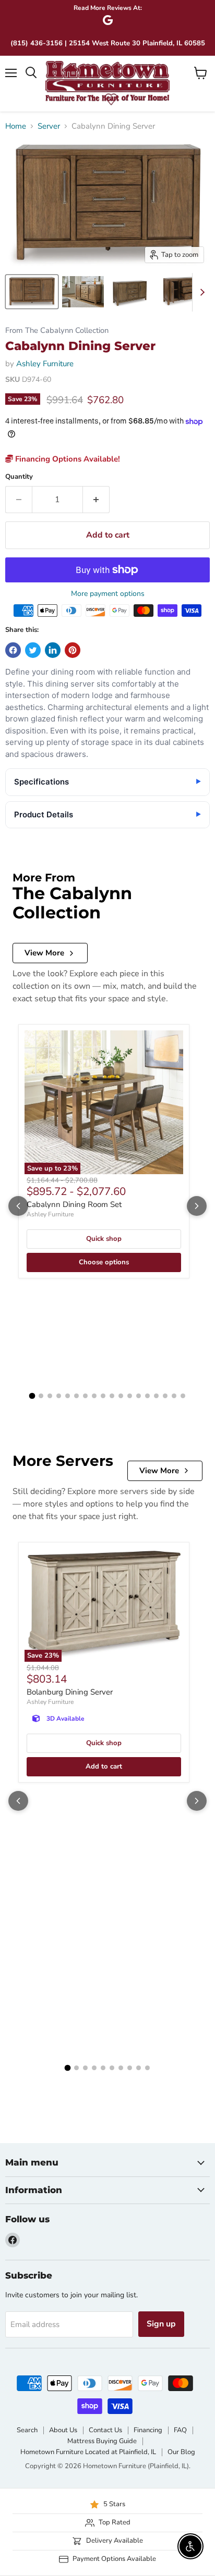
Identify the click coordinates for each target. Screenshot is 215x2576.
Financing (148, 2430)
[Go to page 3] (50, 1396)
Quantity (19, 477)
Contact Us (105, 2430)
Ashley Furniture (45, 364)
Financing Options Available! (67, 459)
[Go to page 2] (41, 1396)
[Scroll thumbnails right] (200, 292)
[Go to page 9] (103, 1396)
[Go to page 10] (112, 1396)
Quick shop (104, 1239)
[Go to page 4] (59, 1396)
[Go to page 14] (147, 1396)
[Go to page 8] (94, 1396)
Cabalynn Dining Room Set (74, 1204)
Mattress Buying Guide (102, 2441)
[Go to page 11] (121, 1396)
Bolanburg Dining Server (70, 1692)
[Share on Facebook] (13, 650)
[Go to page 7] (85, 1396)
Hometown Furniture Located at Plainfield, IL (88, 2452)
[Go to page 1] (32, 1396)
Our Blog (181, 2452)
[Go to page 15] (156, 1396)
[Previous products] (18, 1206)
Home (16, 126)
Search (27, 2430)
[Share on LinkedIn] (53, 650)
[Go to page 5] (68, 1396)
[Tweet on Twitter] (33, 650)
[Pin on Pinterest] (73, 650)
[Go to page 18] (183, 1396)
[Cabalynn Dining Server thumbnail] (32, 292)
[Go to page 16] (165, 1396)
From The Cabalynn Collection (57, 331)
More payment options (108, 594)
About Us (63, 2430)
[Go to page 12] (130, 1396)
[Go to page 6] (76, 1396)
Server (49, 126)
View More (44, 953)
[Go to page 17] (174, 1396)
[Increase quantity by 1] (96, 500)
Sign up (161, 2324)
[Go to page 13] (139, 1396)
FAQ (180, 2430)
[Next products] (197, 1206)
